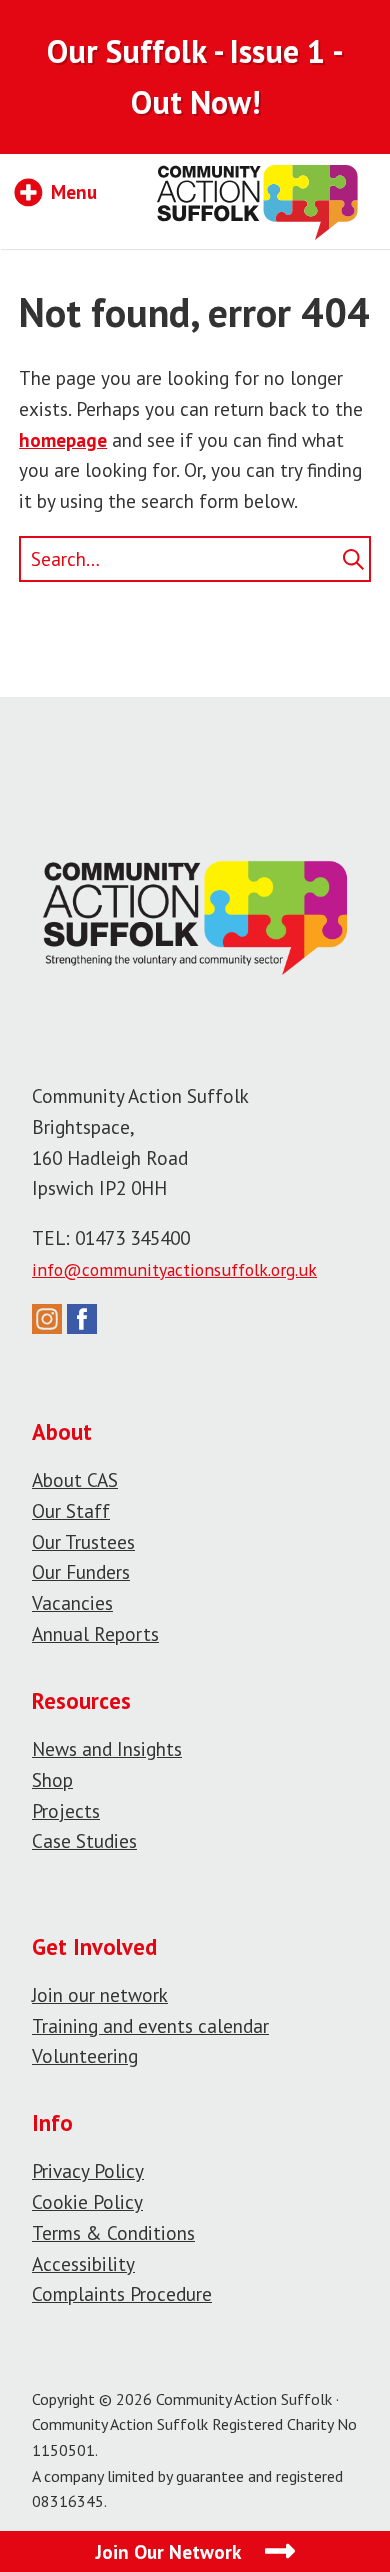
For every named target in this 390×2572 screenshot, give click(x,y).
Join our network (100, 1994)
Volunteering (85, 2055)
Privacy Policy (88, 2170)
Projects (66, 1810)
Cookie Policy (87, 2201)
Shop (52, 1779)
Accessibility (83, 2263)
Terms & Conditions (113, 2232)
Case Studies (84, 1840)
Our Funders (81, 1571)
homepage (63, 439)
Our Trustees (83, 1541)
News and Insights (107, 1748)
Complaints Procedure (122, 2293)
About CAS (75, 1479)
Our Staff (71, 1510)
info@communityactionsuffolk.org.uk (174, 1269)
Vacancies (72, 1602)
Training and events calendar (150, 2025)
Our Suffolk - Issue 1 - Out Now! (195, 76)
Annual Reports (95, 1633)
